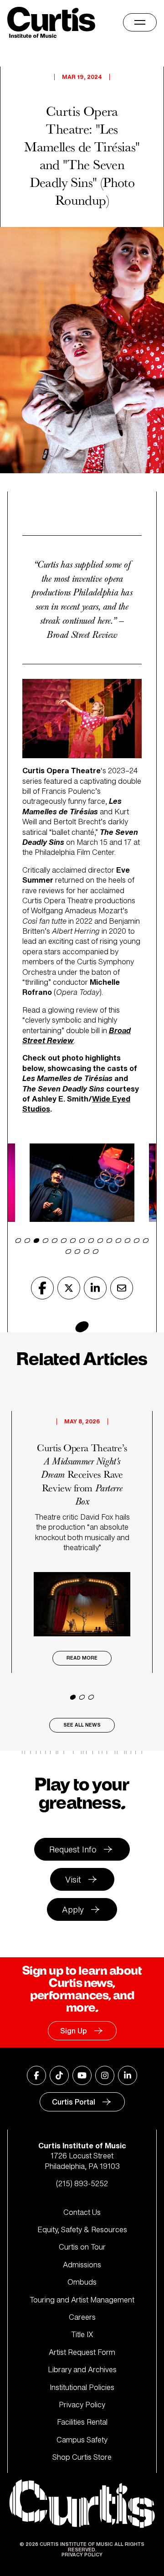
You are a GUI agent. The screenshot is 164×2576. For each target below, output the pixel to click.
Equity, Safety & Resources (82, 2229)
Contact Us (82, 2212)
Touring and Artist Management (82, 2300)
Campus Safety (82, 2440)
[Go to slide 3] (91, 1697)
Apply (73, 1909)
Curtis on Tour (82, 2247)
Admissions (82, 2265)
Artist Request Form (82, 2352)
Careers (82, 2317)
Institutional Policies (82, 2387)
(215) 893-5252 (82, 2183)
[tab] (18, 1240)
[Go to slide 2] (82, 1697)
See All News (82, 1725)
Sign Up (74, 2031)
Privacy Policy (82, 2405)
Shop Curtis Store (82, 2457)
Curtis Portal (74, 2102)
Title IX (82, 2334)
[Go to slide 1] (73, 1697)
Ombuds (82, 2282)
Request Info (73, 1849)
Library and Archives (82, 2369)
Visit (73, 1879)
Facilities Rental (82, 2422)
